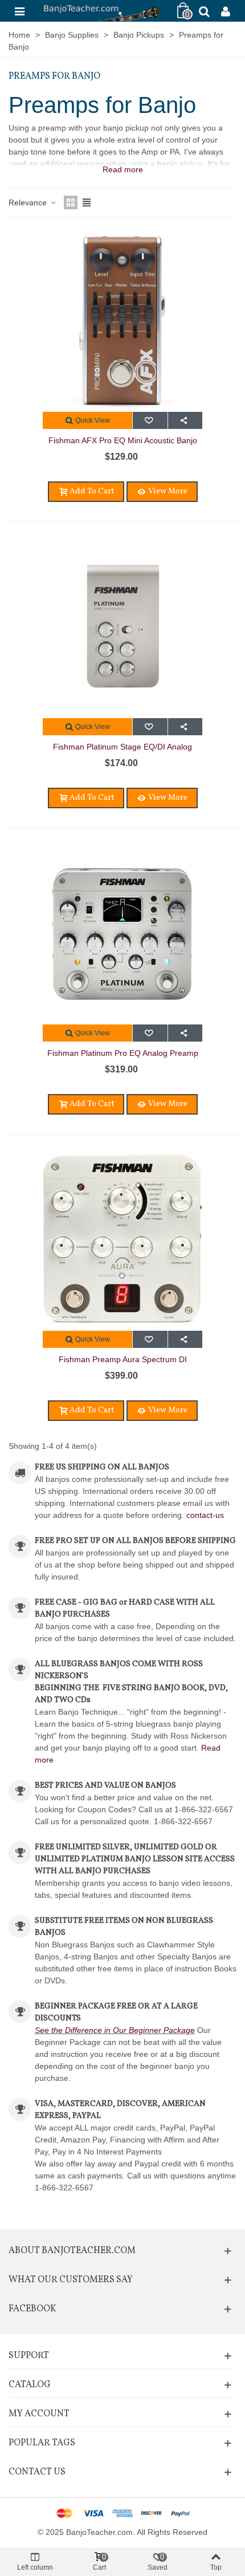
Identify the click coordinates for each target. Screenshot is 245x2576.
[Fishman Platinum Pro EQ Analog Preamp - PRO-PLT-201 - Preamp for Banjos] (122, 933)
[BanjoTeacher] (101, 11)
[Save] (150, 420)
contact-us (205, 1515)
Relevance (29, 202)
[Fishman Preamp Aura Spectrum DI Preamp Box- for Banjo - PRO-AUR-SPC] (122, 1240)
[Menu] (19, 11)
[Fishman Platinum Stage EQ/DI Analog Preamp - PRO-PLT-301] (122, 627)
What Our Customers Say (71, 2280)
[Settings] (226, 11)
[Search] (204, 11)
